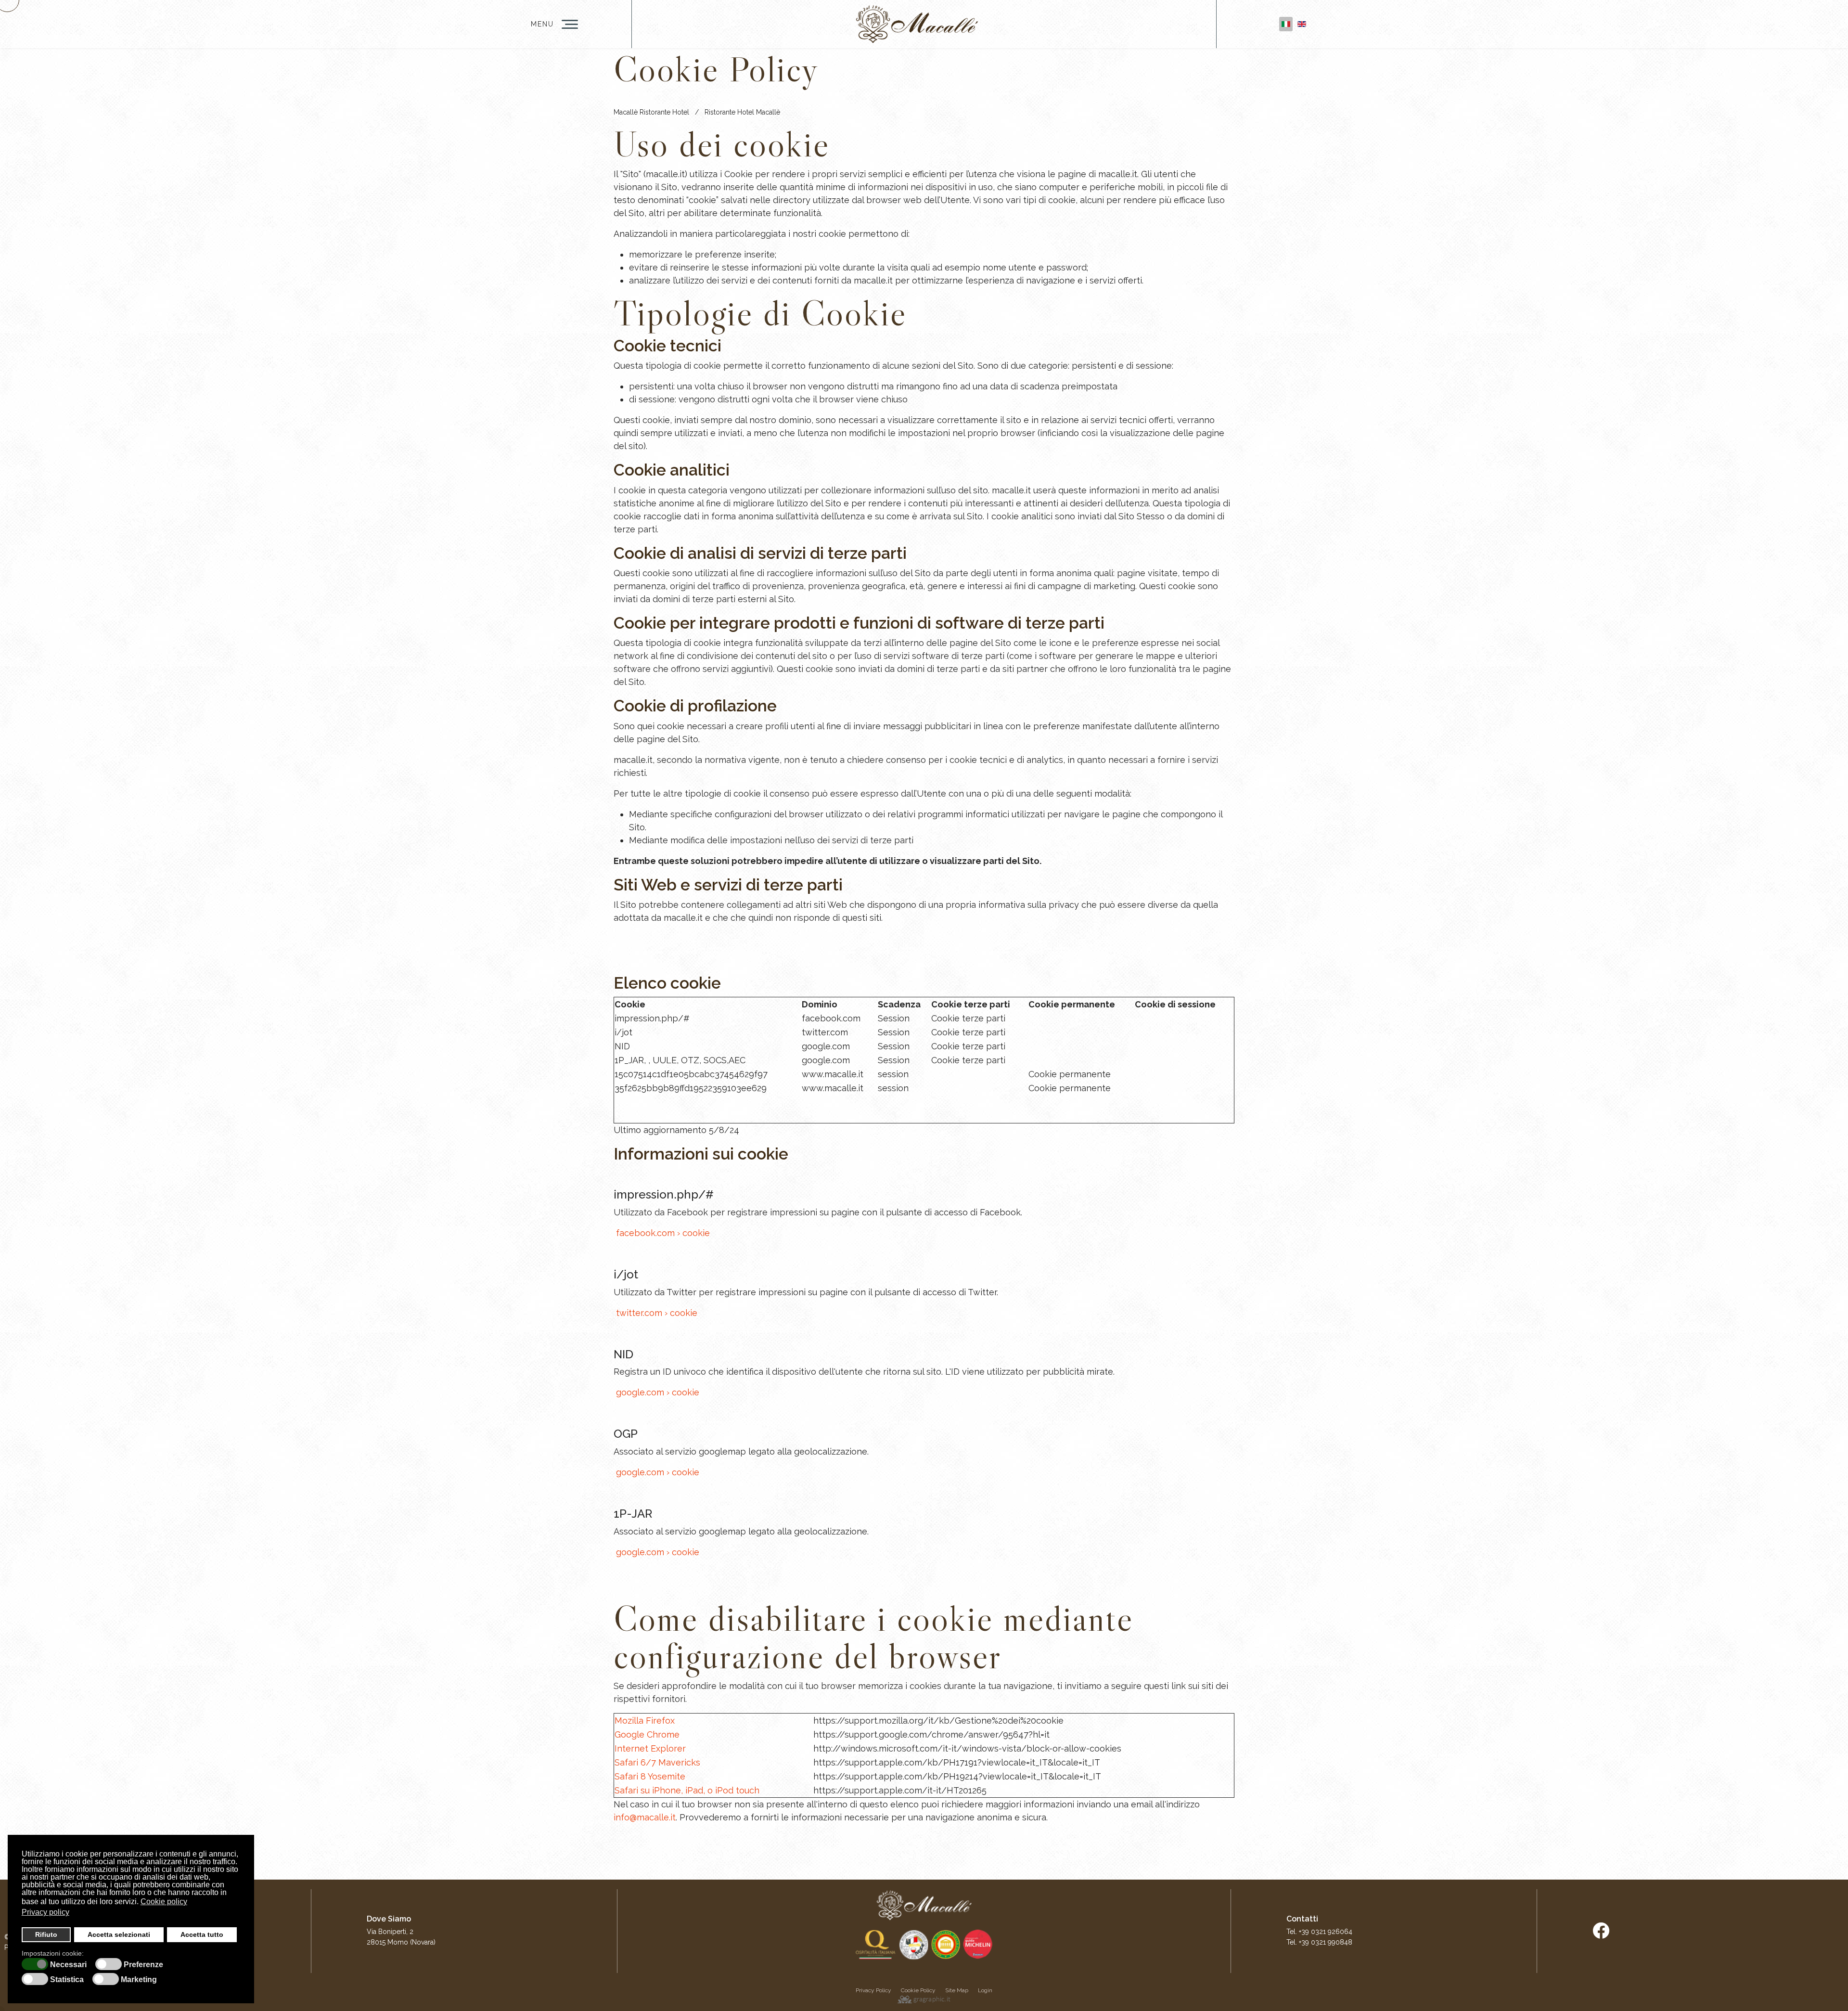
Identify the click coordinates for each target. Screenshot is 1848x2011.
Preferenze (143, 1965)
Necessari (68, 1965)
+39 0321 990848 (1326, 1942)
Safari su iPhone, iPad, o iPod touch (687, 1790)
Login (985, 1990)
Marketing (139, 1980)
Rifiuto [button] (46, 1934)
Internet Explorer (650, 1748)
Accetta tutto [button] (202, 1934)
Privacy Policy (873, 1990)
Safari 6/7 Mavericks (657, 1762)
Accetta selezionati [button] (119, 1934)
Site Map (957, 1990)
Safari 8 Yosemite (650, 1776)
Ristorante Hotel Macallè (742, 112)
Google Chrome (647, 1734)
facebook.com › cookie (662, 1233)
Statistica (67, 1980)
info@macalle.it (645, 1817)
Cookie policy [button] (164, 1901)
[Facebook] (1601, 1931)
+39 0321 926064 (1326, 1932)
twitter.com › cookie (655, 1313)
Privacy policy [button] (45, 1912)
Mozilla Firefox (645, 1721)
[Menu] (570, 24)
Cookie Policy (918, 1990)
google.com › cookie (656, 1392)
